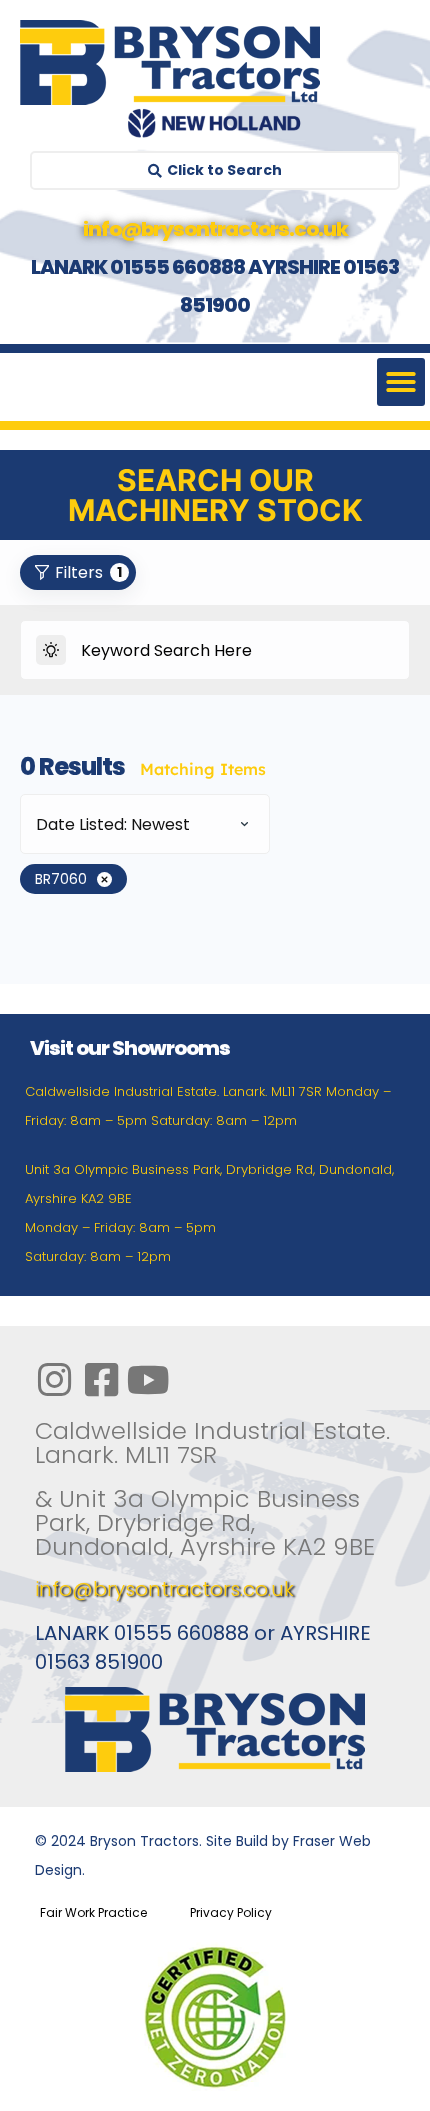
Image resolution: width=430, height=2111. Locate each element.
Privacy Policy (231, 1912)
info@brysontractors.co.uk (164, 1589)
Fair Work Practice (93, 1912)
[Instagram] (54, 1380)
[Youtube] (148, 1380)
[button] (401, 382)
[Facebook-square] (101, 1380)
